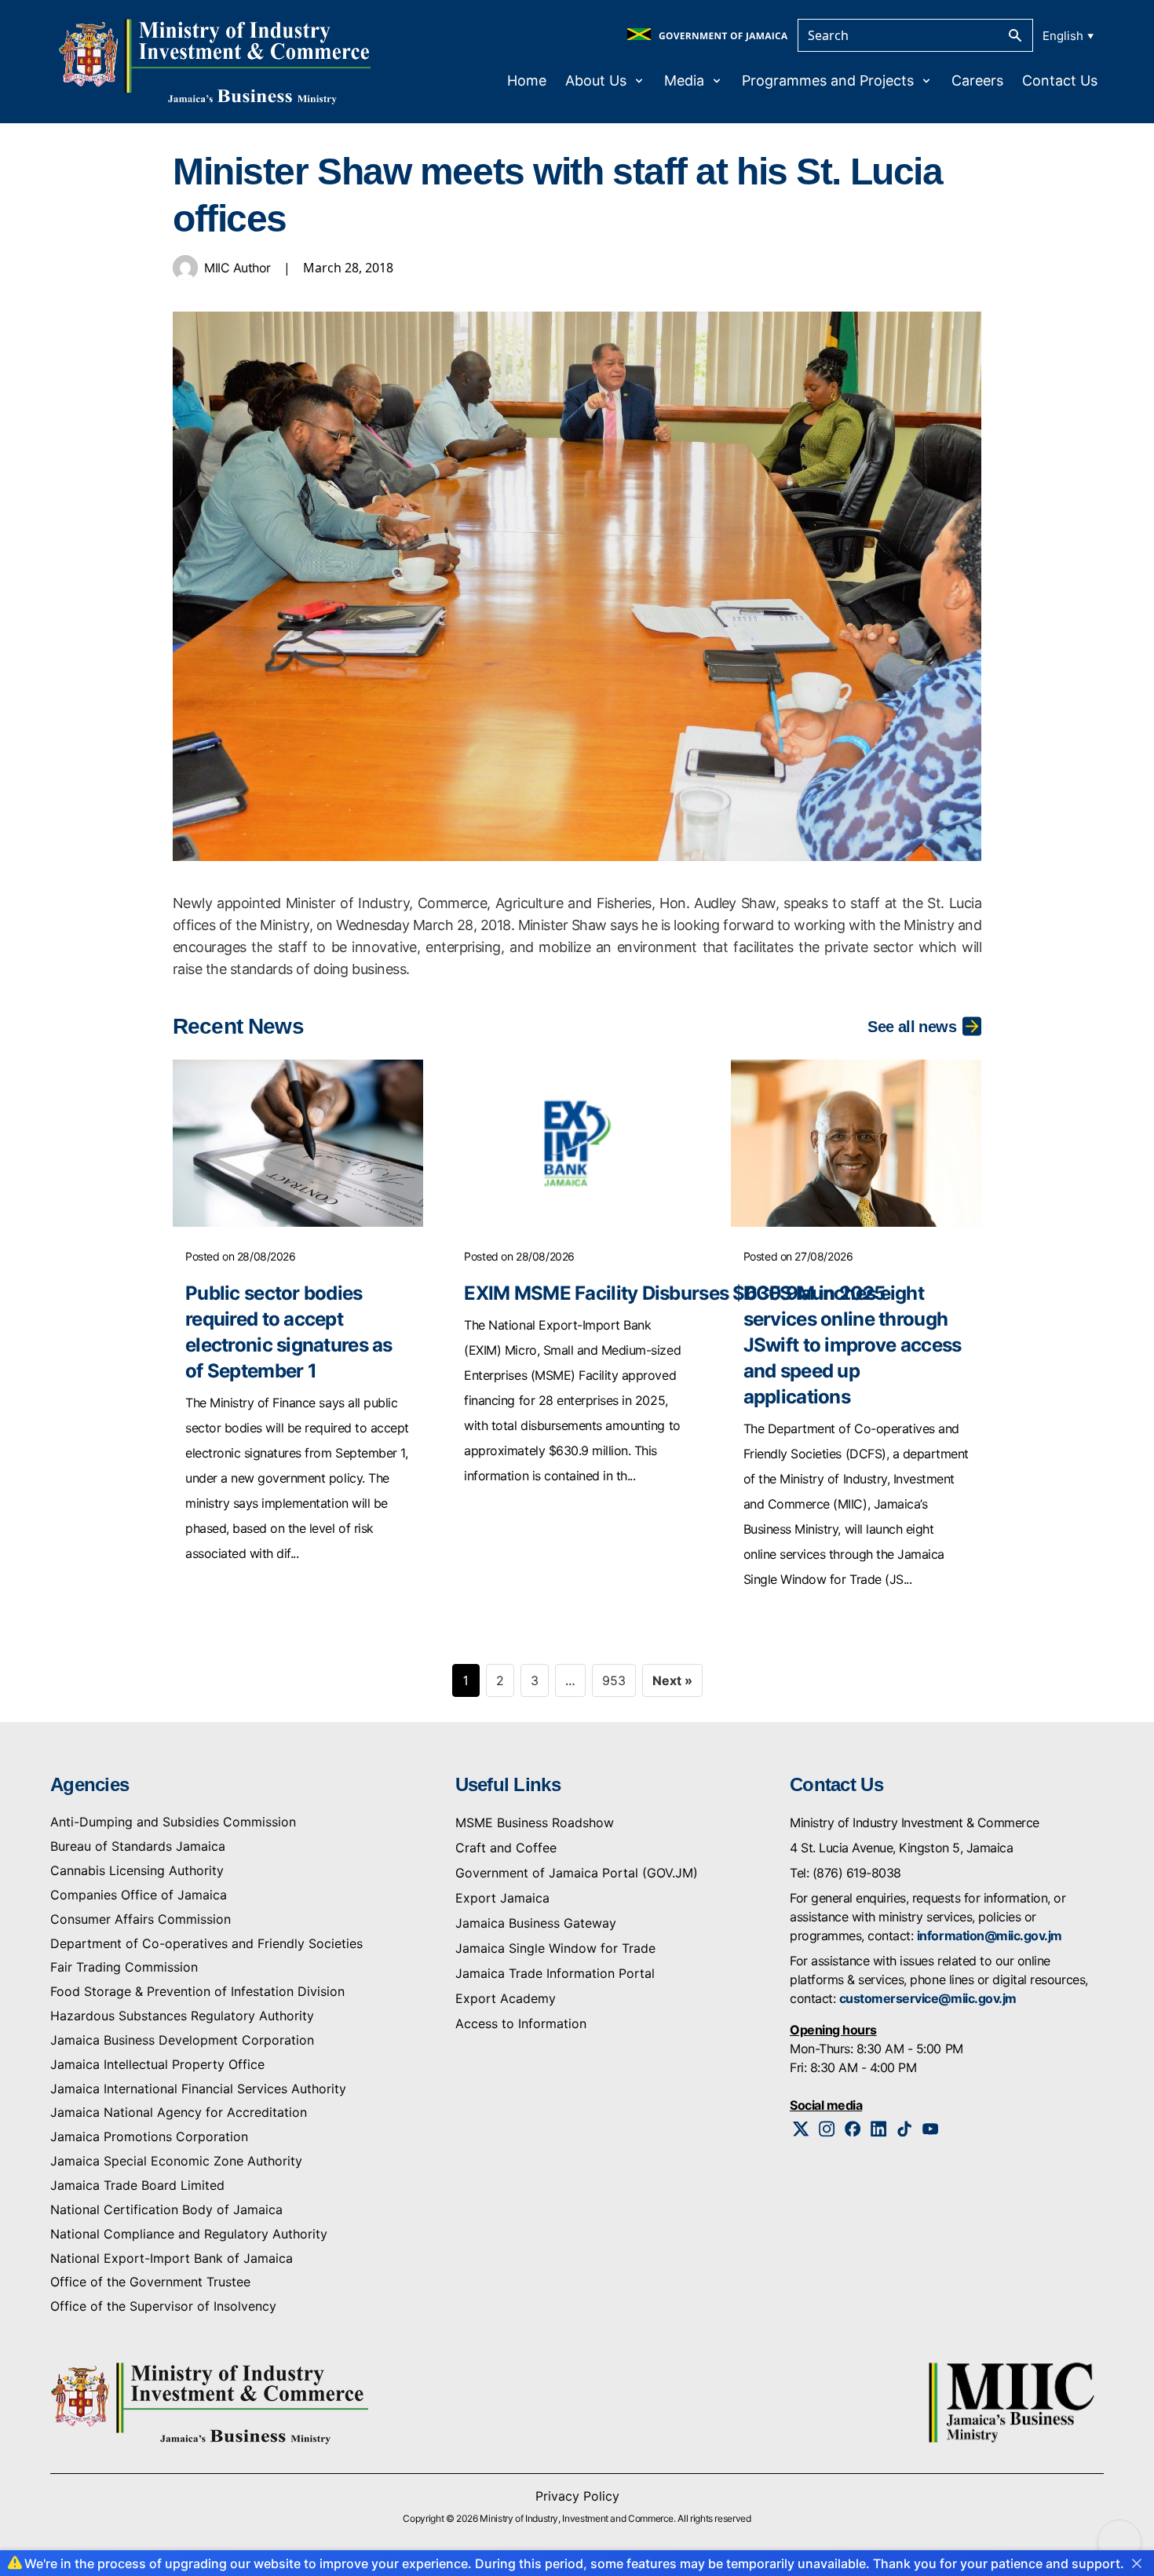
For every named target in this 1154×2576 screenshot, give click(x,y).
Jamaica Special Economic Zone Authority (176, 2161)
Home (527, 80)
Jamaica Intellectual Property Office (157, 2064)
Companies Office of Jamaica (139, 1895)
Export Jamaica (502, 1898)
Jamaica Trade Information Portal (555, 1973)
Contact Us (1060, 80)
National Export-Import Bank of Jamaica (172, 2258)
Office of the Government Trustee (150, 2282)
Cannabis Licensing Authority (137, 1870)
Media (684, 80)
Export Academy (506, 1998)
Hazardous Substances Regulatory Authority (182, 2016)
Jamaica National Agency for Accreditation (179, 2112)
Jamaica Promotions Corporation (149, 2136)
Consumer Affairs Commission (141, 1919)
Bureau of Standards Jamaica (138, 1846)
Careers (977, 80)
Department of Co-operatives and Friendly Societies (206, 1943)
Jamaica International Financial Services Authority (198, 2089)
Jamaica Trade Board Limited (137, 2185)
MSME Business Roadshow (535, 1823)
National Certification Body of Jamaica (166, 2209)
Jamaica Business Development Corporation (182, 2040)
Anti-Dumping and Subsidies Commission (173, 1822)
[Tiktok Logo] (905, 2129)
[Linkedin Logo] (879, 2129)
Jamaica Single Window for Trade (555, 1948)
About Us (596, 80)
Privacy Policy (577, 2496)
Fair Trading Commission (124, 1967)
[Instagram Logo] (827, 2129)
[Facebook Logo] (853, 2129)
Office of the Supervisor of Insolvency (163, 2306)
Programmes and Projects (828, 80)
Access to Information (521, 2023)
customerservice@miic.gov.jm (928, 1998)
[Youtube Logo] (931, 2129)
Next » (672, 1680)
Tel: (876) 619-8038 (845, 1873)
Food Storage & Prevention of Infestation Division (197, 1991)
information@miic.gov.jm (990, 1936)
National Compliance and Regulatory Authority (189, 2234)
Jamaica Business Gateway (536, 1923)
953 (614, 1680)
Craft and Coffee (506, 1848)
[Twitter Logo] (801, 2129)
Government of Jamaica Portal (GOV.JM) (577, 1873)
